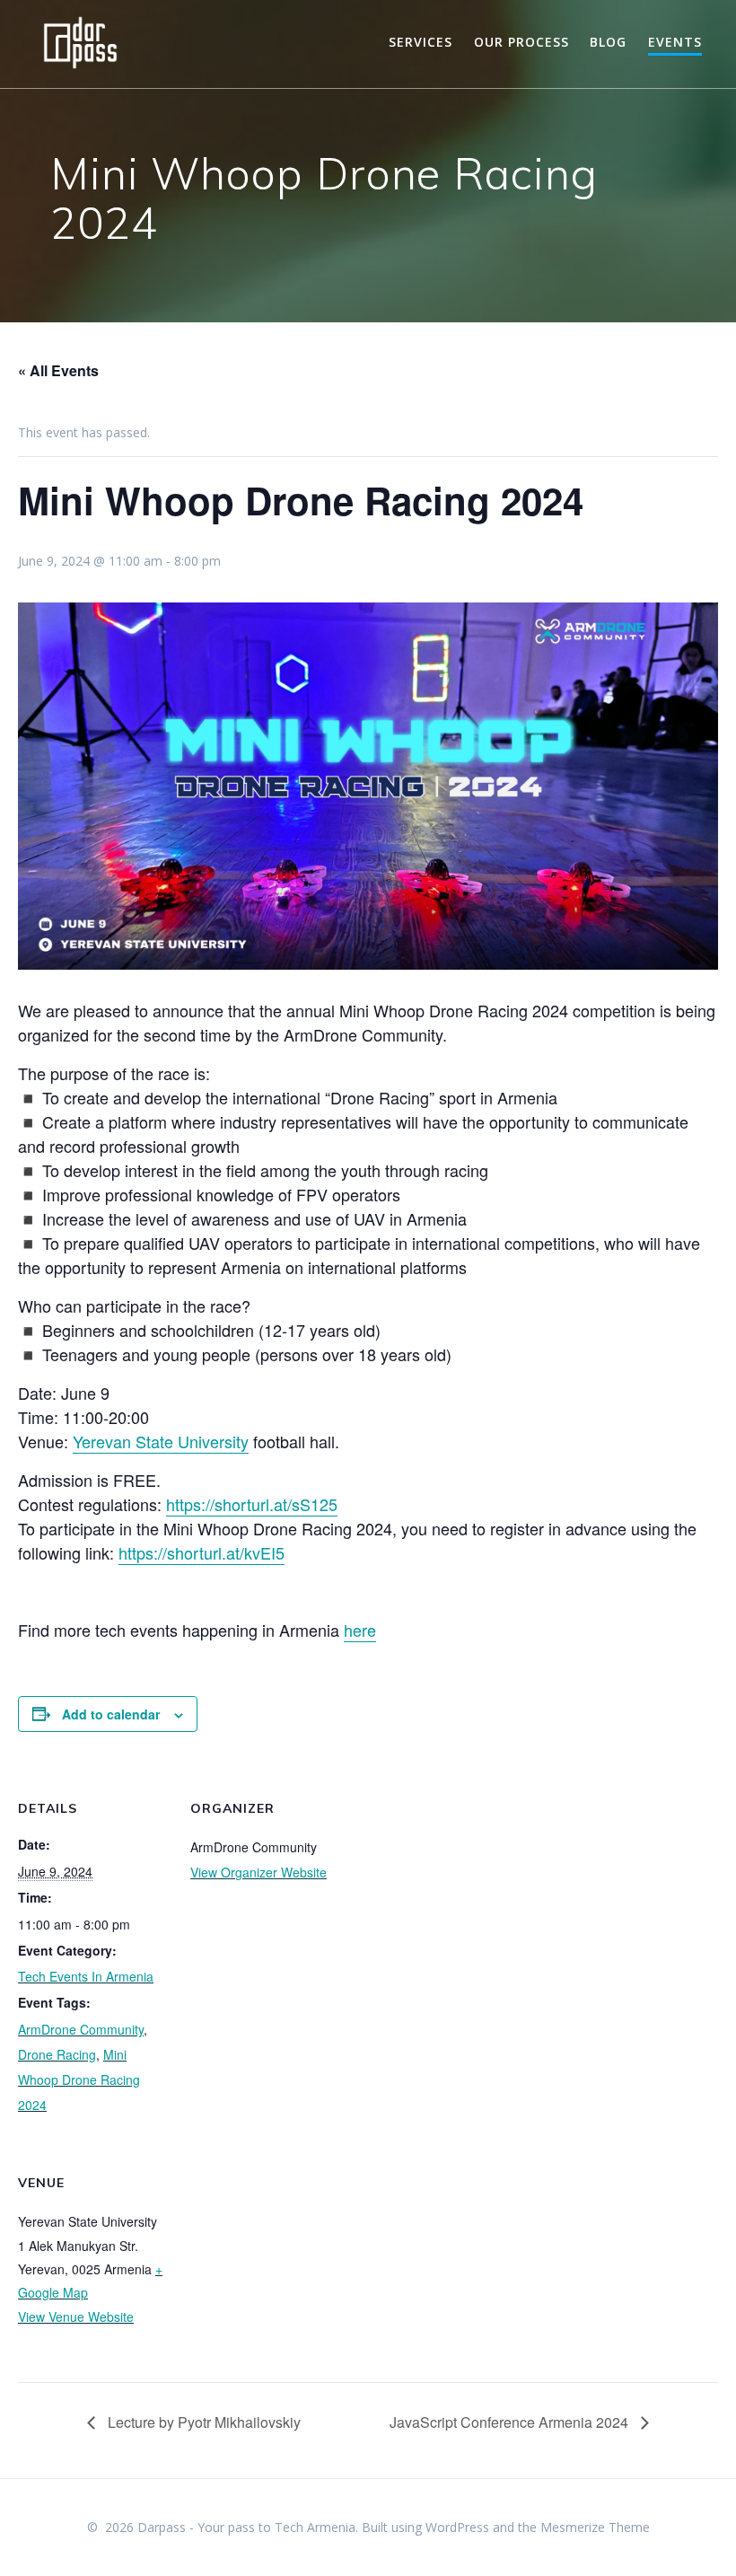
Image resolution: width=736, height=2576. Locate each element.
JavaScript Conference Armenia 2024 (511, 2422)
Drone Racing (57, 2054)
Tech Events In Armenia (86, 1976)
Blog (608, 42)
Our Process (521, 42)
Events (675, 42)
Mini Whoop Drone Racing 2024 (79, 2079)
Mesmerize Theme (595, 2527)
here (360, 1630)
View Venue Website (76, 2317)
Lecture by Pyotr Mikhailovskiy (202, 2422)
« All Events (58, 370)
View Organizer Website (258, 1872)
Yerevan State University (161, 1441)
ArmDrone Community (81, 2029)
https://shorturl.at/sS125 (252, 1504)
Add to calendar (111, 1714)
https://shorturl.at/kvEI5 (202, 1552)
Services (421, 42)
